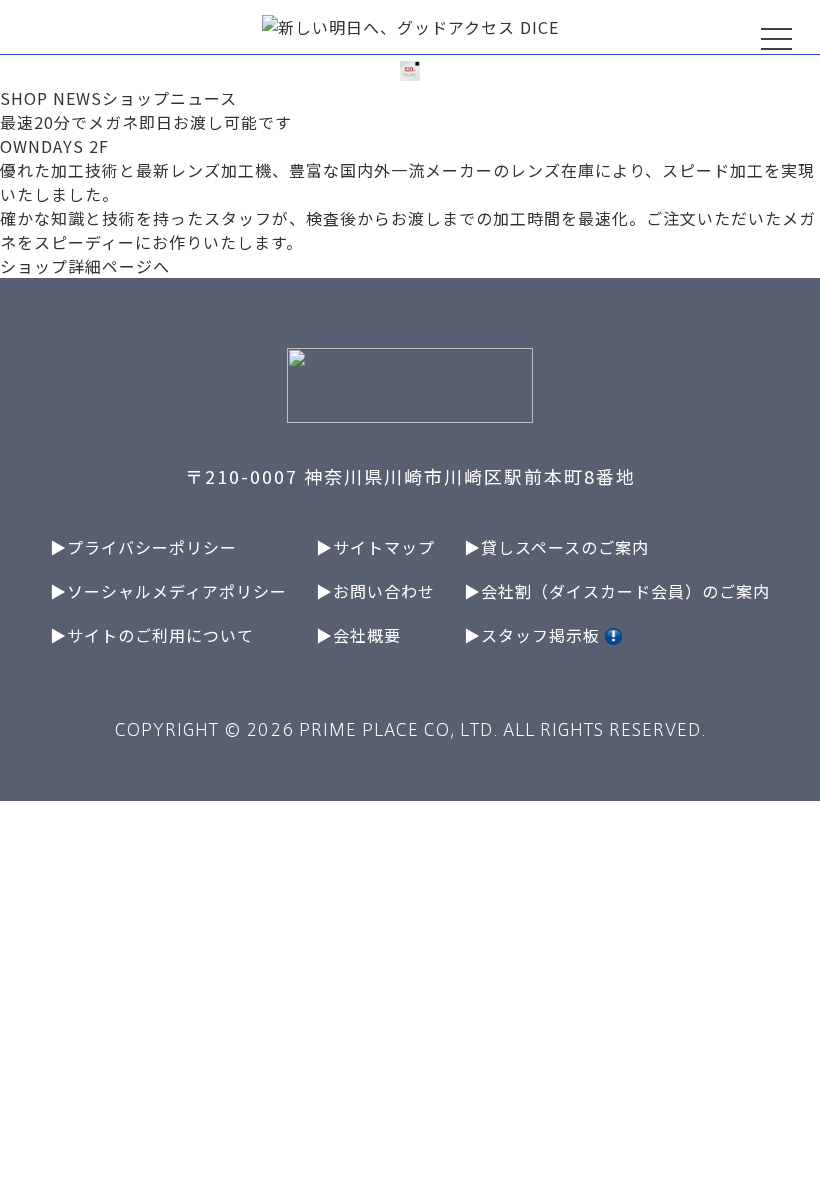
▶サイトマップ (375, 547)
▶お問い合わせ (375, 591)
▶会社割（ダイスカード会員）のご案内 (617, 591)
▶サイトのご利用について (152, 635)
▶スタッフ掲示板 (534, 635)
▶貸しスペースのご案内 (556, 547)
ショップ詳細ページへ (85, 266)
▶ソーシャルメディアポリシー (168, 591)
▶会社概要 (358, 635)
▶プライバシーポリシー (143, 547)
